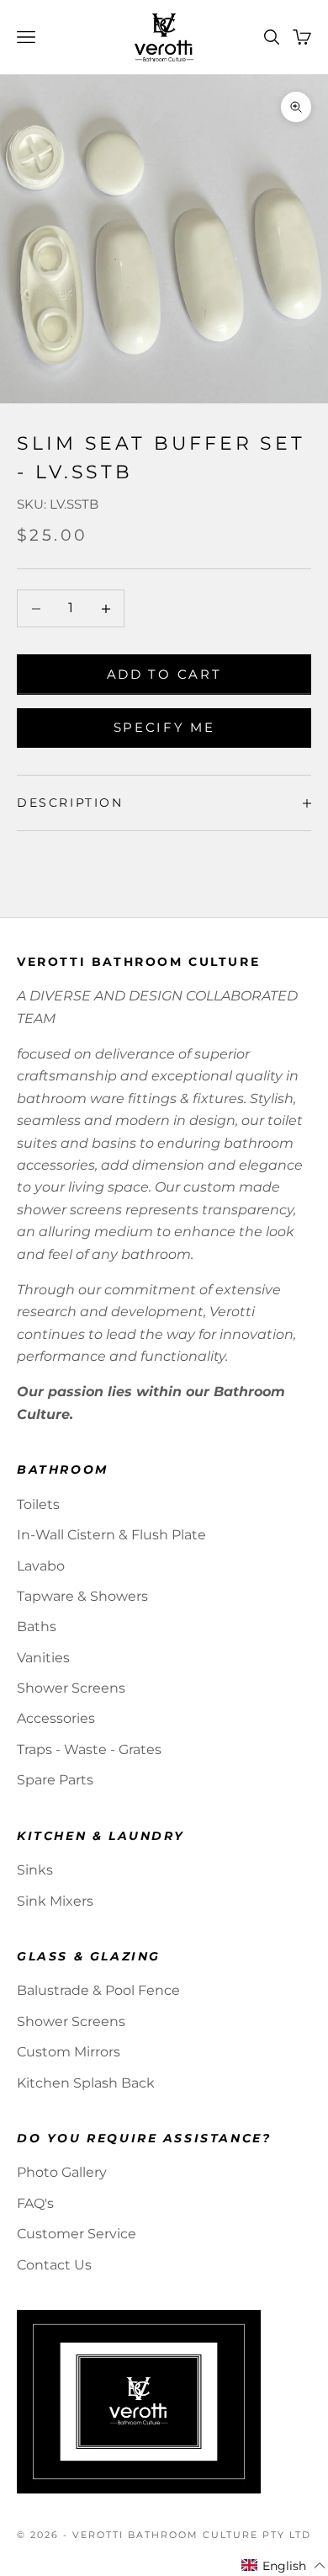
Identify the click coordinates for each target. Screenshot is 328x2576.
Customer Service (77, 2234)
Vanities (43, 1658)
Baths (37, 1627)
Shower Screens (71, 1688)
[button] (284, 2566)
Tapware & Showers (82, 1596)
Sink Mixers (55, 1901)
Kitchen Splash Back (86, 2083)
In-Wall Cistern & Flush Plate (111, 1535)
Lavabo (41, 1566)
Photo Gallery (62, 2172)
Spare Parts (55, 1780)
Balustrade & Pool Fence (98, 1990)
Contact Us (54, 2265)
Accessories (56, 1718)
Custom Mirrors (69, 2052)
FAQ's (35, 2203)
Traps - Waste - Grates (89, 1749)
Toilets (38, 1504)
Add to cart (164, 674)
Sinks (35, 1870)
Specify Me (164, 727)
